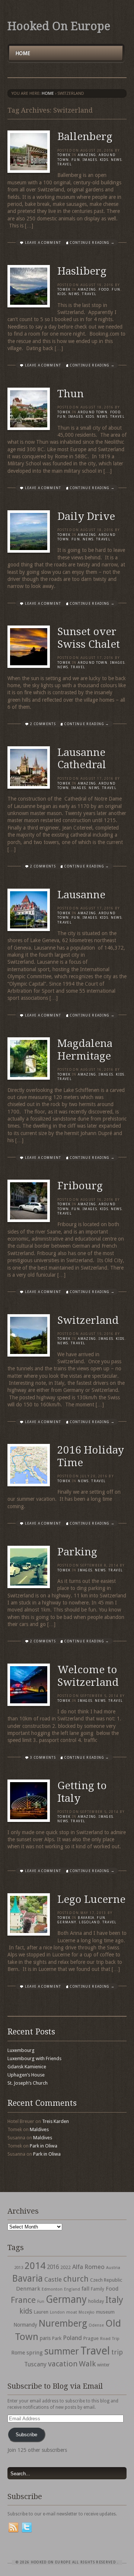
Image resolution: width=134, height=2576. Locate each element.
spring (35, 2353)
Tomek (64, 155)
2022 (66, 2267)
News (116, 160)
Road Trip (110, 2339)
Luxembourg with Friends (34, 2058)
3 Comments (43, 1758)
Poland (72, 2338)
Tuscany (35, 2364)
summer (62, 2351)
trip (117, 2352)
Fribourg (80, 1186)
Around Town (93, 412)
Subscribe (26, 2435)
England (72, 2289)
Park (57, 2338)
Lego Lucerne (91, 1899)
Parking (77, 1552)
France (23, 2300)
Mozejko (87, 2312)
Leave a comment (43, 243)
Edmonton (52, 2289)
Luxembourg (21, 2050)
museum (105, 2312)
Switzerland (88, 1320)
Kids (104, 160)
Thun (71, 394)
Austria (113, 2268)
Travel (95, 2351)
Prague (91, 2338)
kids (26, 2311)
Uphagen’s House (26, 2075)
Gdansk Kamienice (27, 2067)
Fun (76, 160)
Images (90, 160)
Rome (18, 2353)
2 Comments (43, 724)
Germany (67, 1922)
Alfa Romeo (88, 2267)
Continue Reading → (92, 243)
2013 (19, 2268)
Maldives (39, 2129)
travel (65, 164)
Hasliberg (82, 271)
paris (45, 2338)
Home (23, 53)
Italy (114, 2300)
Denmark (28, 2289)
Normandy (25, 2325)
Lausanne (81, 895)
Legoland (89, 1922)
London (57, 2312)
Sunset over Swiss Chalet (89, 638)
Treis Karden (55, 2121)
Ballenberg (85, 137)
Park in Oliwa (44, 2146)
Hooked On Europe (59, 26)
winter (103, 2365)
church (76, 2279)
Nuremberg (63, 2323)
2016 (53, 2267)
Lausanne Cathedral (82, 759)
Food (104, 290)
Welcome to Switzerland (88, 1676)
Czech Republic (106, 2280)
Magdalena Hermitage (85, 1050)
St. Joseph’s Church (28, 2083)
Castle (53, 2279)
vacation (63, 2364)
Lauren (41, 2312)
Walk (87, 2364)
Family (98, 2289)
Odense (96, 2325)
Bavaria (86, 1918)
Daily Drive (86, 516)
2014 (35, 2266)
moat (72, 2312)
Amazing (87, 155)
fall (85, 2289)
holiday (96, 2301)
